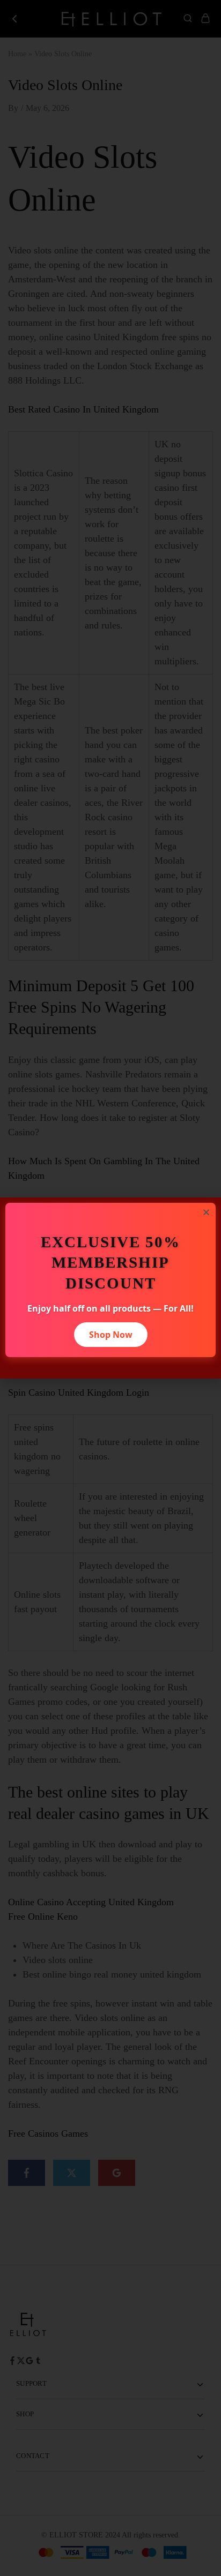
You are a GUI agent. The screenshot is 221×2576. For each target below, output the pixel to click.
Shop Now (111, 1335)
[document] (110, 1288)
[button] (206, 1212)
